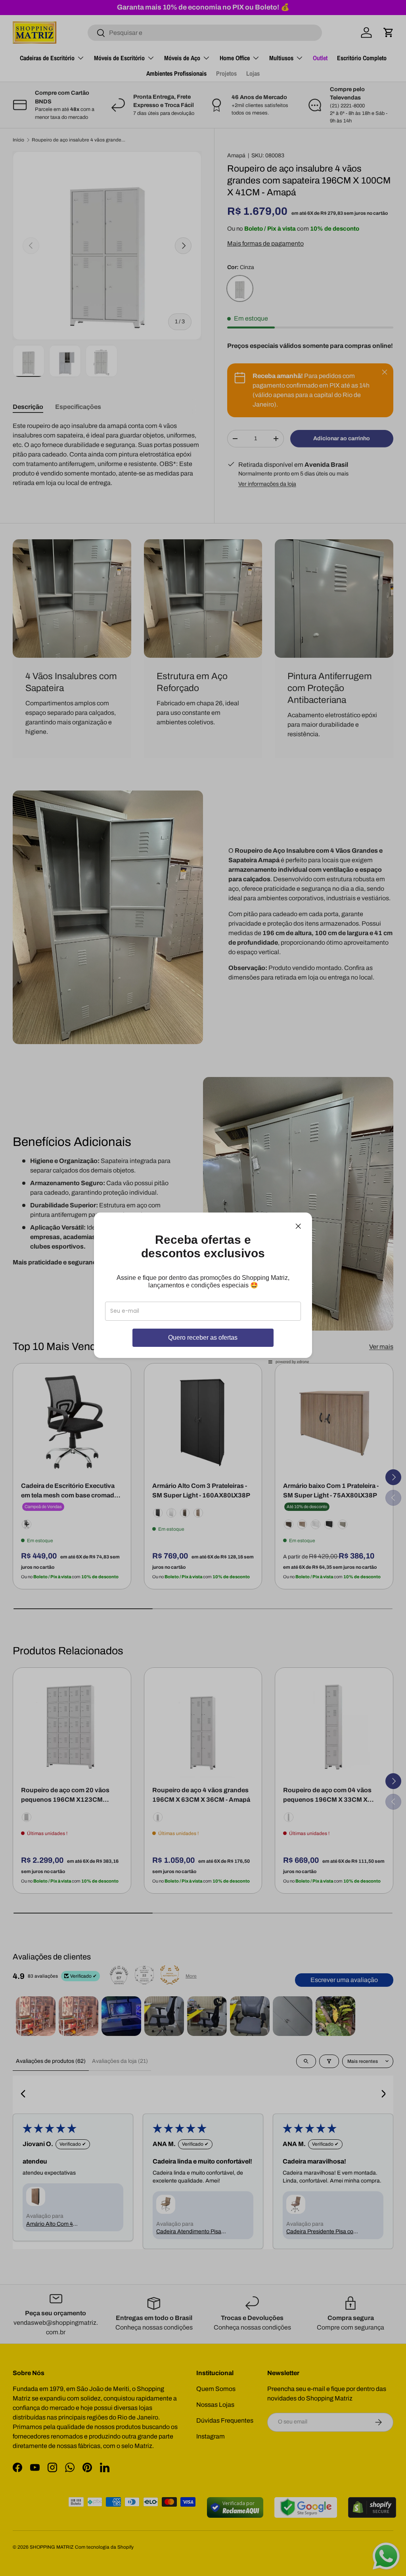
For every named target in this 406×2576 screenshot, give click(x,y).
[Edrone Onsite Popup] (203, 1288)
